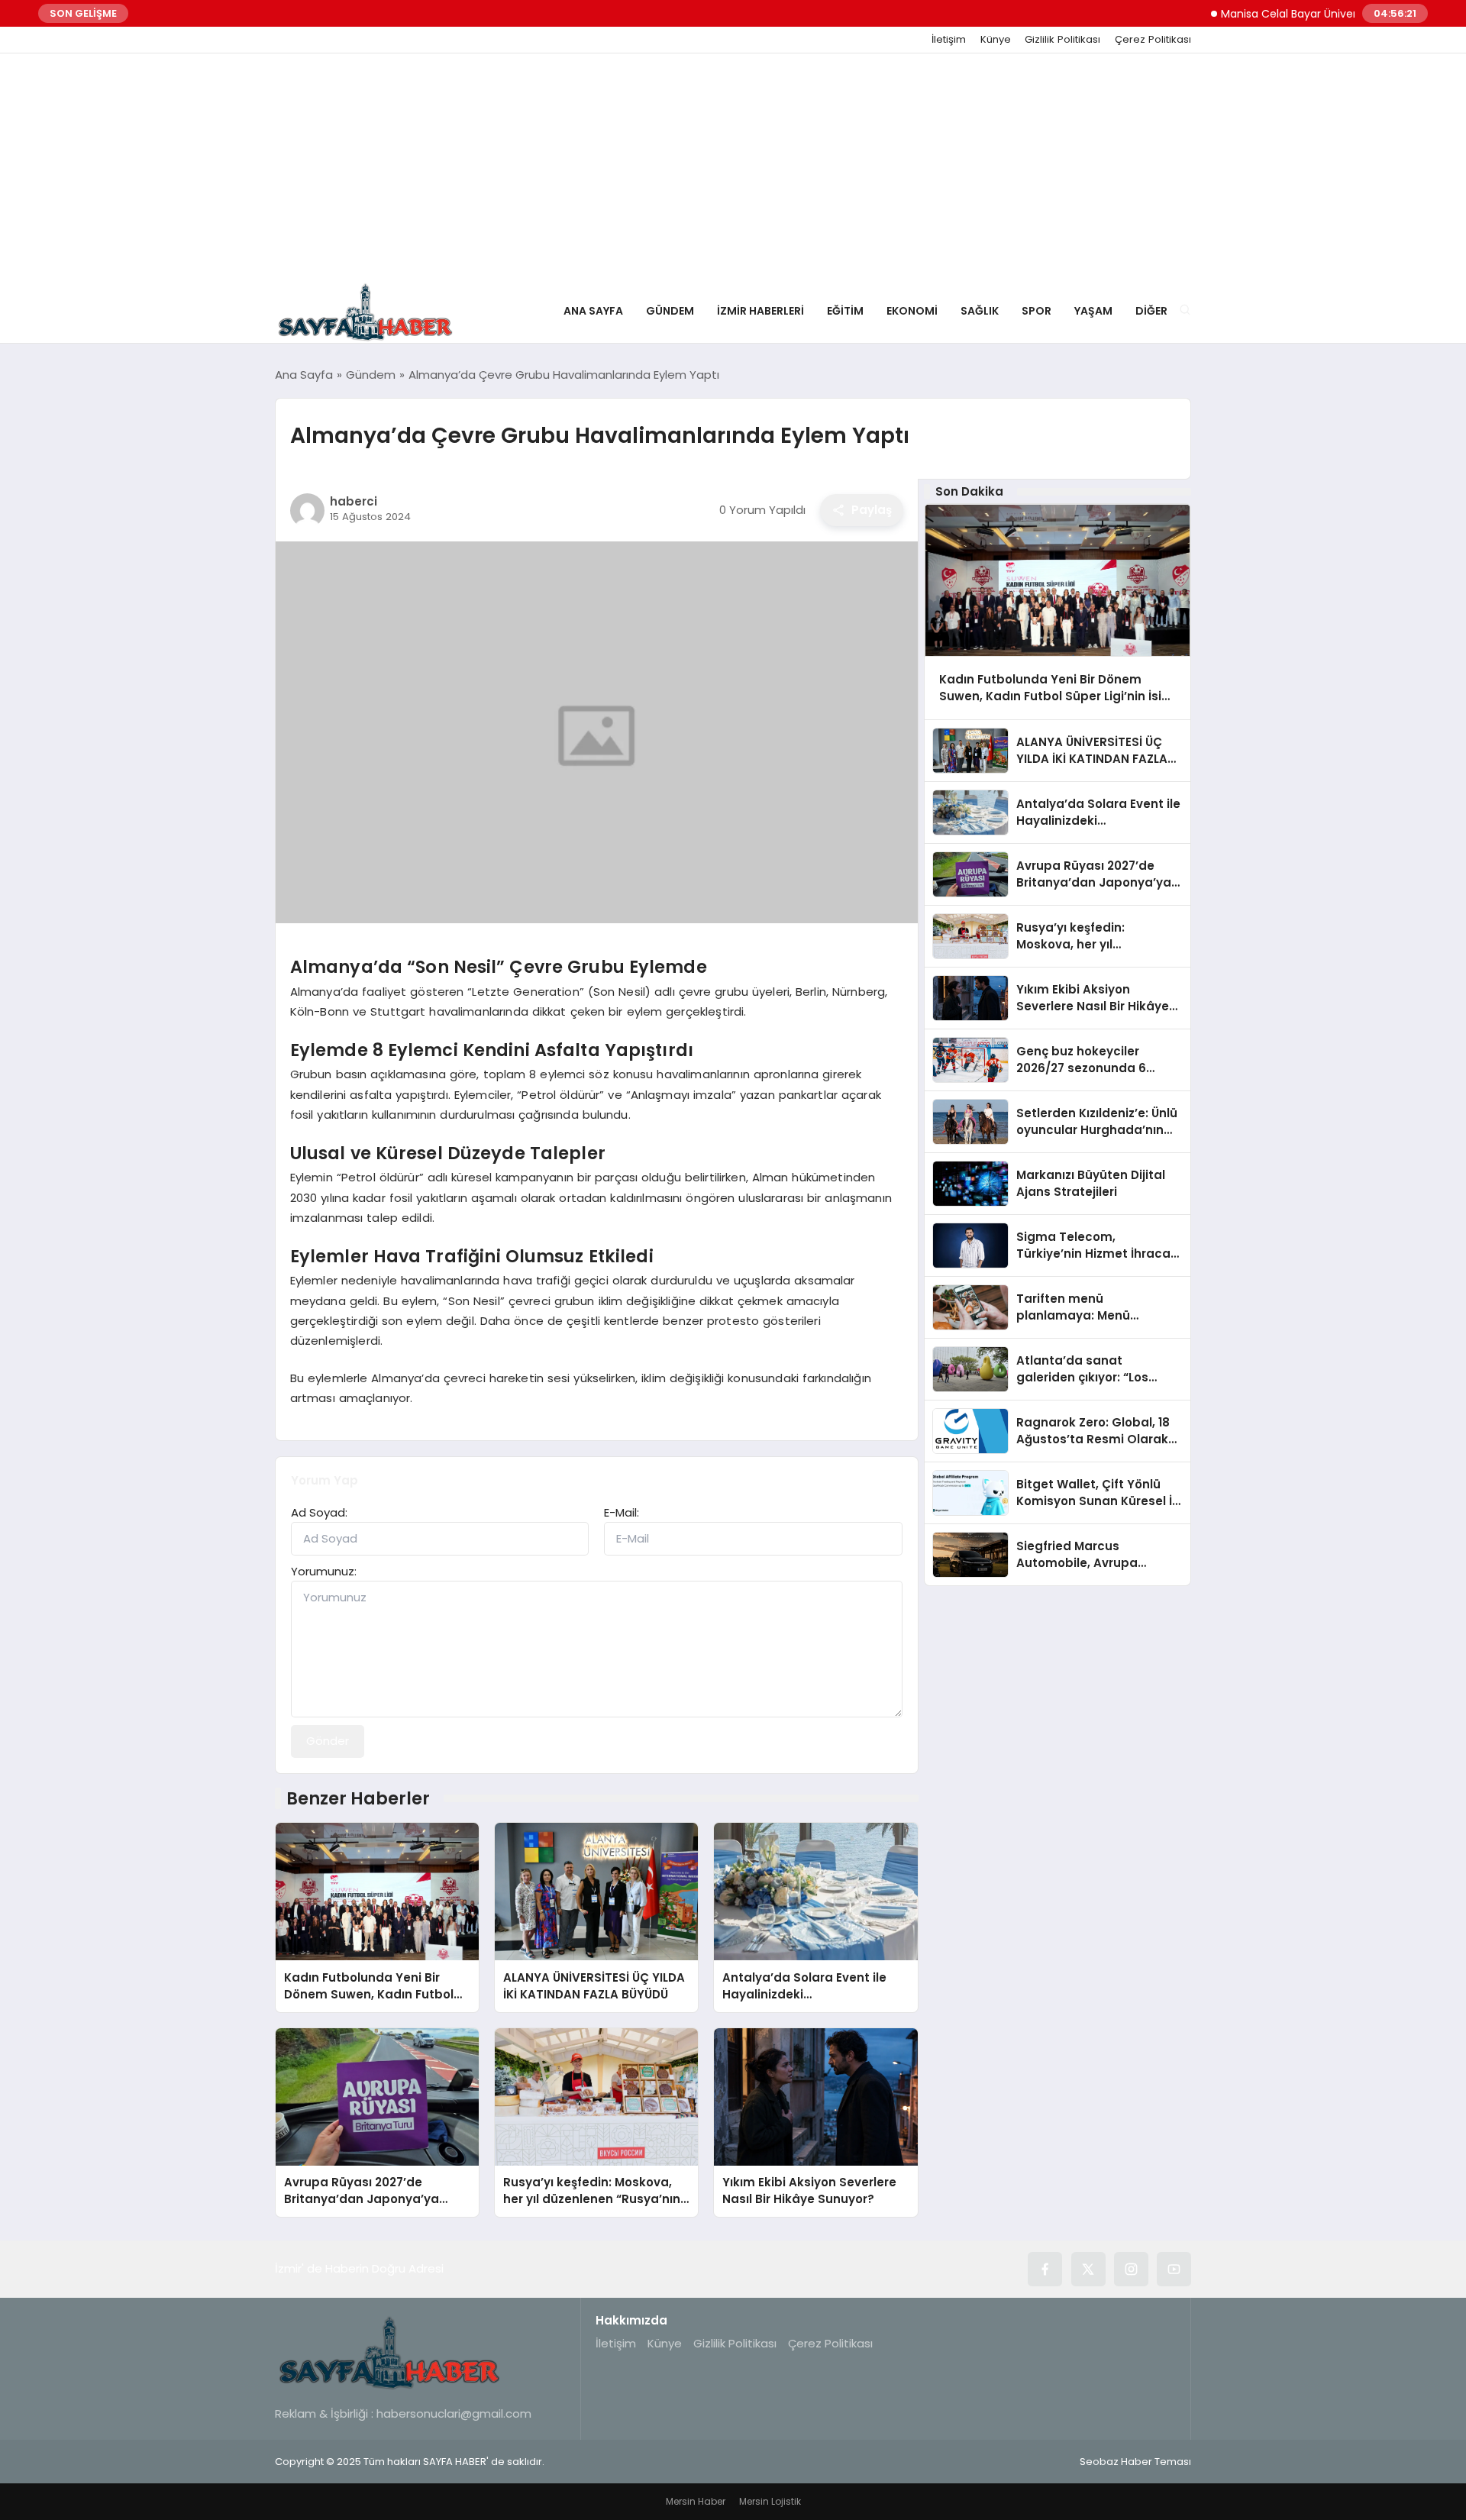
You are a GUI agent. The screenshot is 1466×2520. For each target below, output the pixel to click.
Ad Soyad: (319, 1512)
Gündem (670, 311)
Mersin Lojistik (770, 2501)
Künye (996, 40)
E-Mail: (622, 1512)
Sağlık (980, 311)
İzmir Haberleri (760, 311)
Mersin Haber (696, 2501)
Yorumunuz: (324, 1571)
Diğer (1151, 311)
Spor (1037, 311)
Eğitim (845, 311)
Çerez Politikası (1153, 40)
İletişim (949, 40)
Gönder (328, 1741)
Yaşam (1093, 311)
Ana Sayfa (593, 311)
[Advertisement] (733, 168)
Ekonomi (912, 311)
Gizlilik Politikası (1062, 40)
